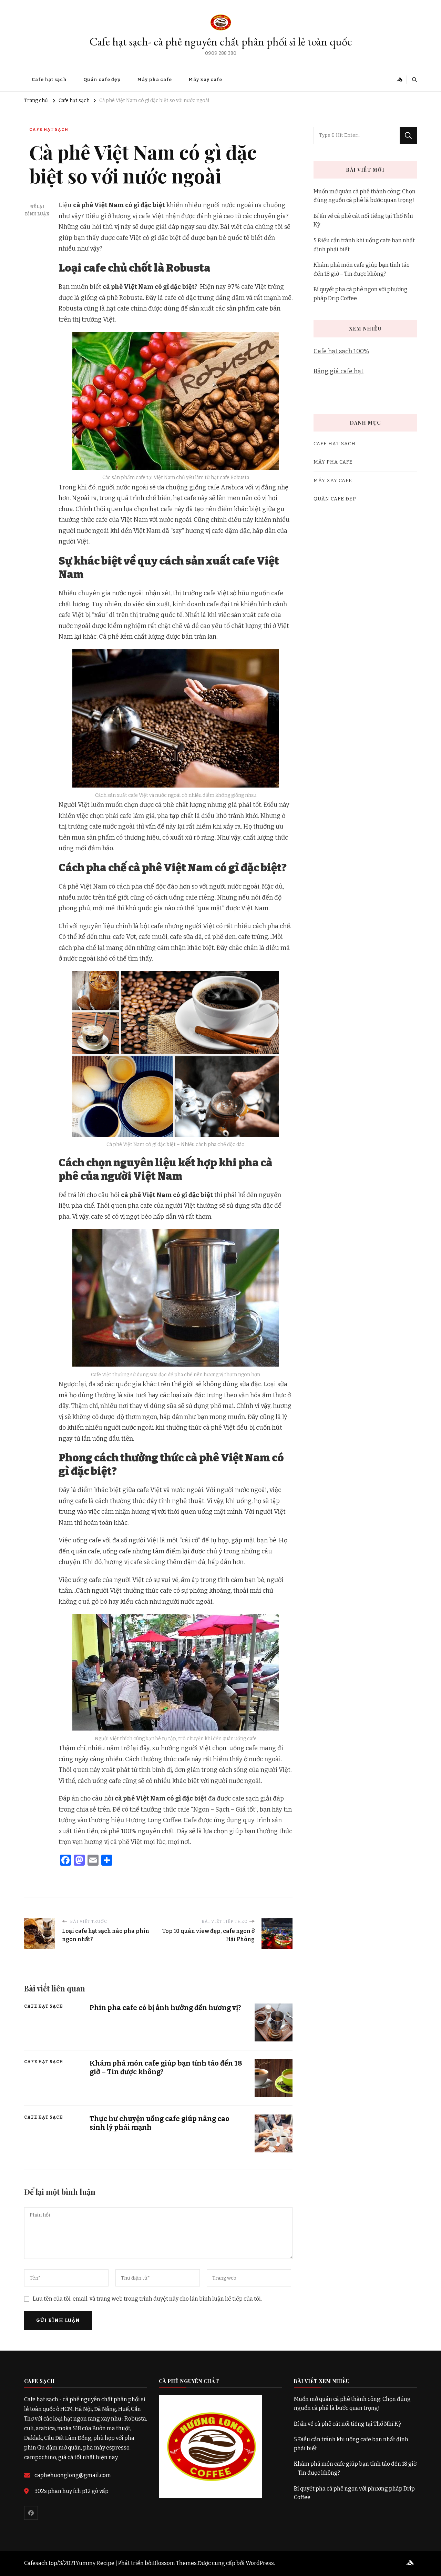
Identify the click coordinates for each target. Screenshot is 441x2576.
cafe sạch (245, 1798)
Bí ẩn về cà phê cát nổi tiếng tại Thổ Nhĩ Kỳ (363, 220)
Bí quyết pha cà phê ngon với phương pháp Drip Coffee (361, 294)
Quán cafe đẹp (102, 79)
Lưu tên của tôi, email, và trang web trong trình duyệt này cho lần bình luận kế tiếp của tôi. (147, 2299)
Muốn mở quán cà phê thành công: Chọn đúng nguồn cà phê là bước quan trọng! (365, 196)
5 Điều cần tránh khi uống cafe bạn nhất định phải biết (364, 245)
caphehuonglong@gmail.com (73, 2475)
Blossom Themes (175, 2563)
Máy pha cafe (155, 79)
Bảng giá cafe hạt (339, 371)
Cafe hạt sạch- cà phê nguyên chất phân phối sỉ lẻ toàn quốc (221, 42)
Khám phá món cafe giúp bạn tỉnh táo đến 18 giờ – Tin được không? (362, 269)
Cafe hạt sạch (49, 79)
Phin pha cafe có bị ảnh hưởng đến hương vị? (165, 2008)
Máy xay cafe (205, 79)
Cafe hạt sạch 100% (341, 351)
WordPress (260, 2563)
